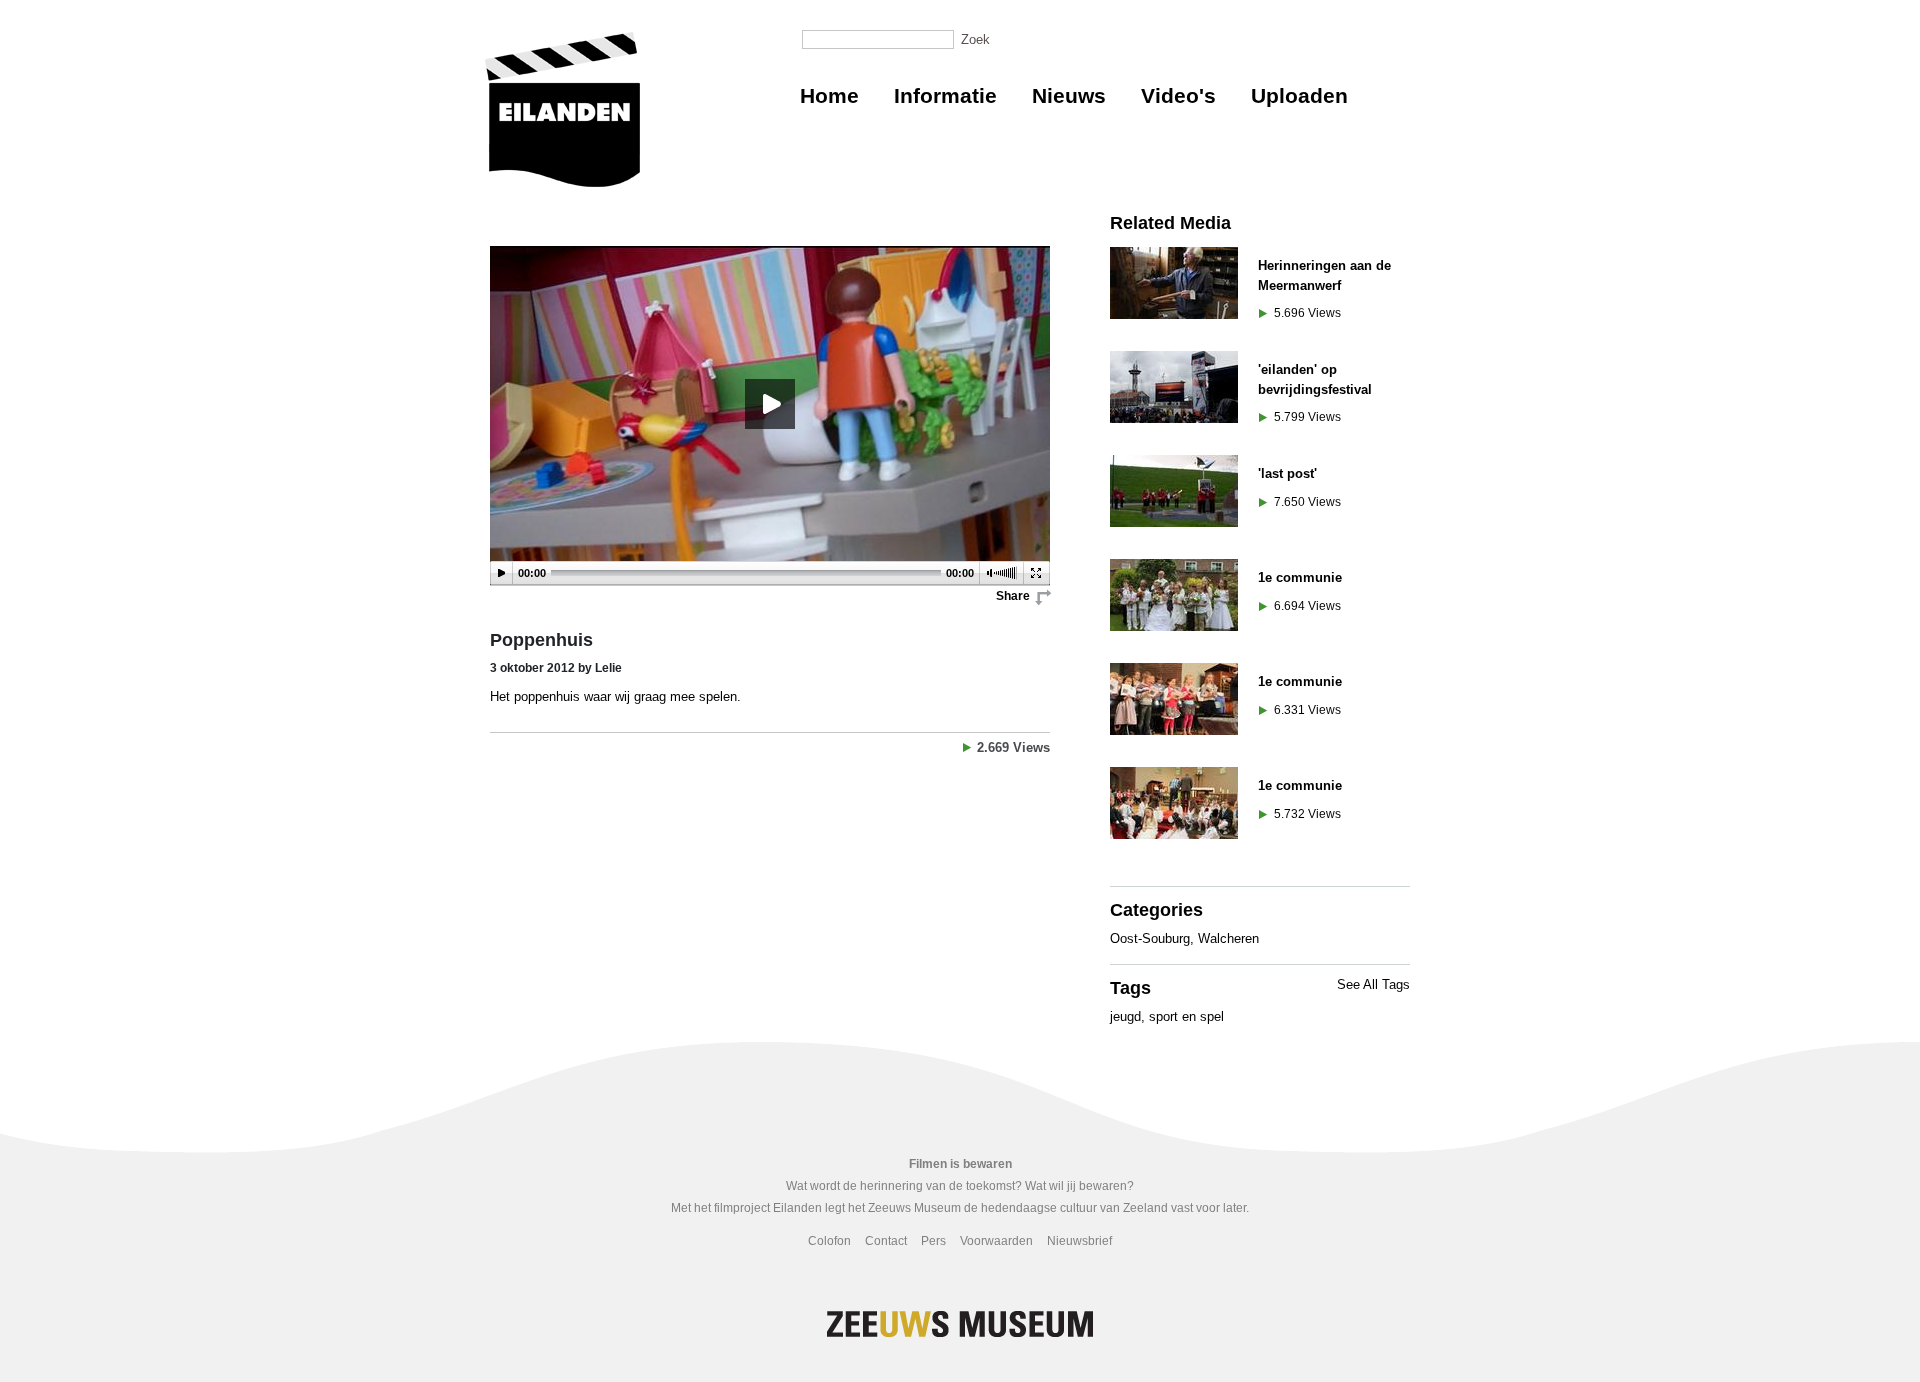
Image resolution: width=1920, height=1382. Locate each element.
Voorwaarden (996, 1241)
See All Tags (1373, 984)
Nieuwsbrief (1079, 1241)
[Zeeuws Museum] (562, 109)
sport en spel (1186, 1016)
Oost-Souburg (1150, 938)
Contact (886, 1241)
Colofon (829, 1241)
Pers (933, 1241)
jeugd (1125, 1016)
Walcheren (1228, 938)
